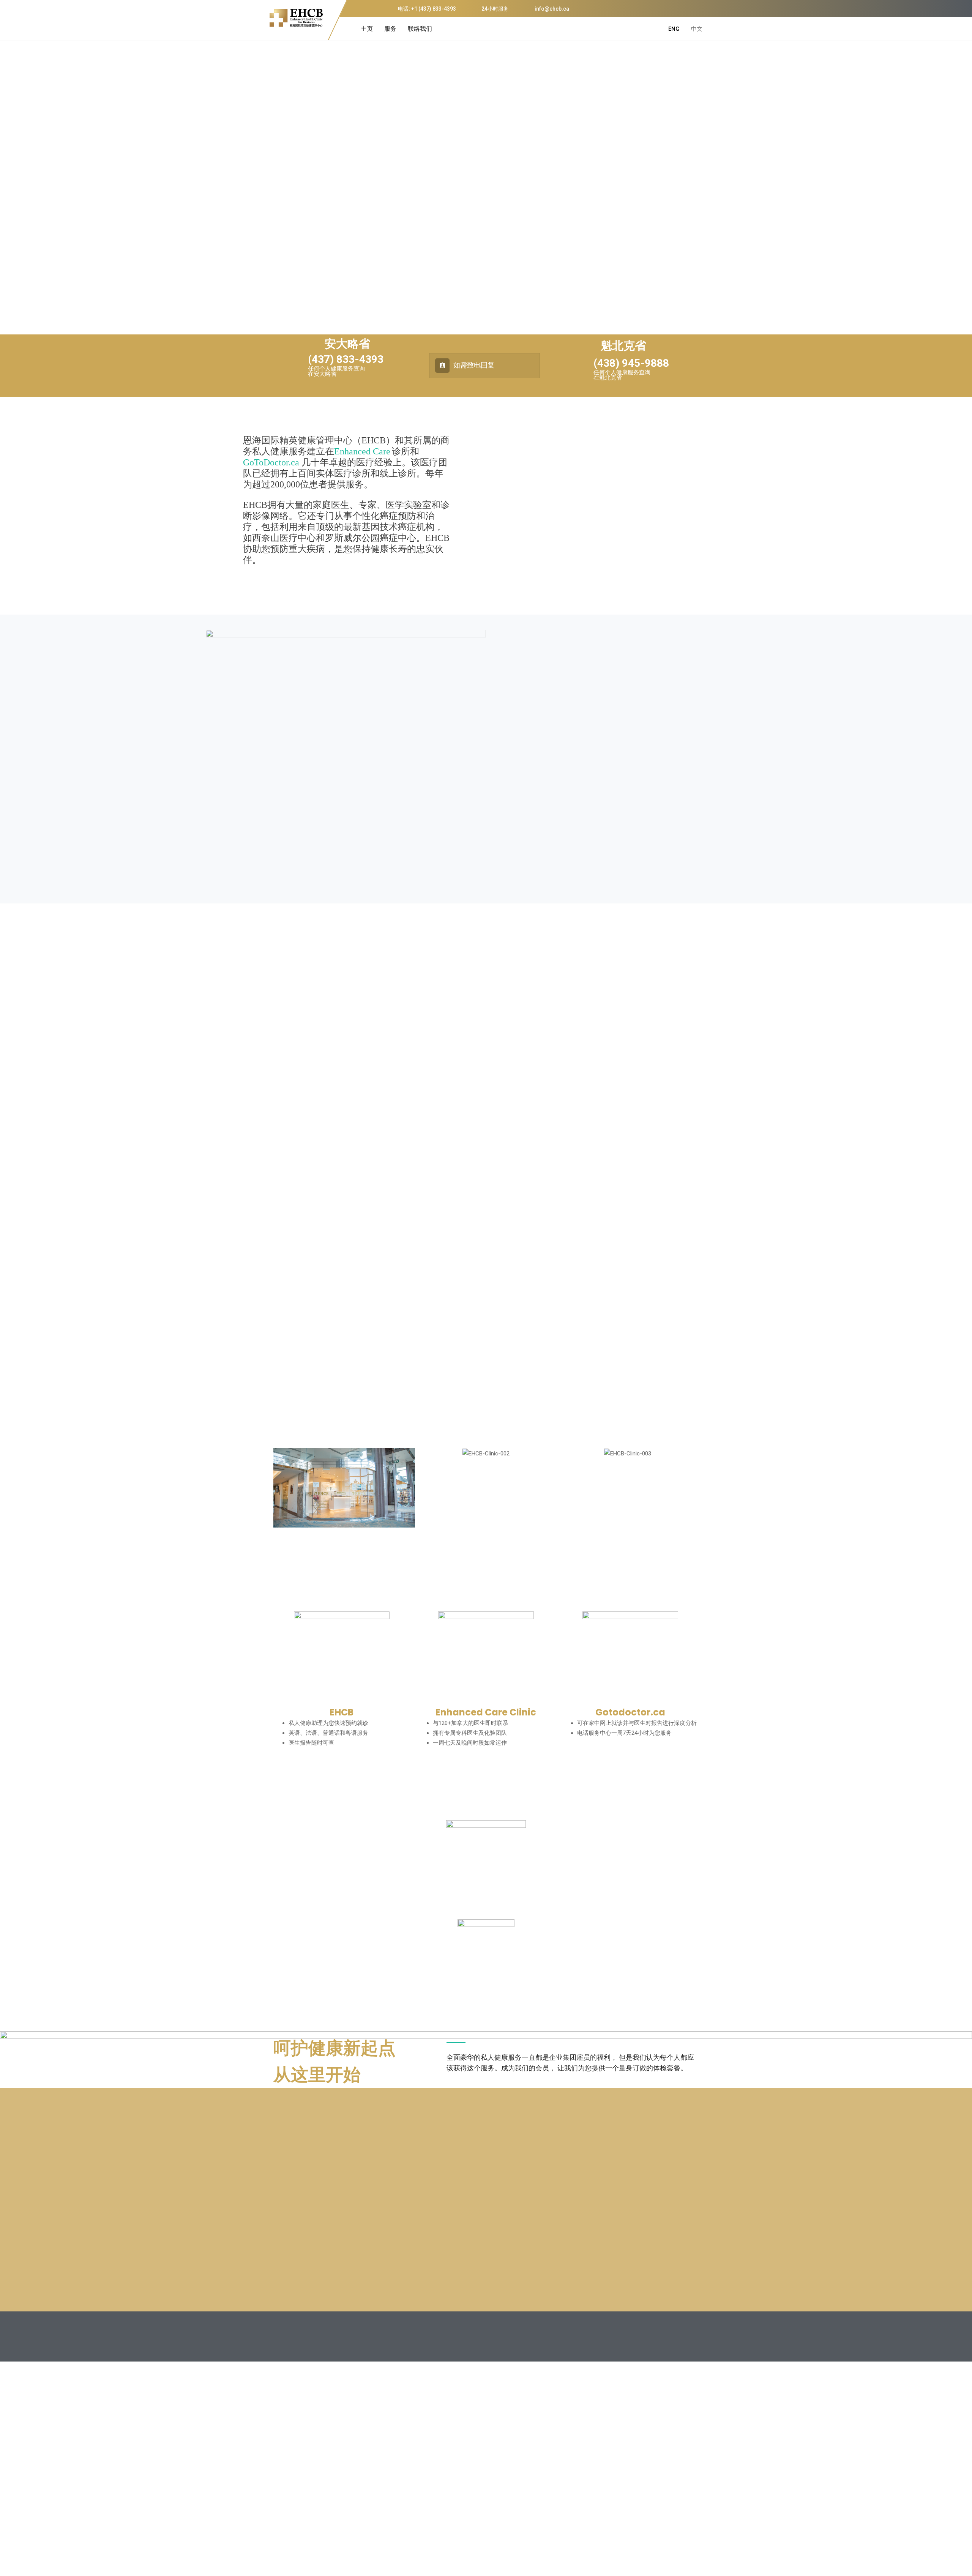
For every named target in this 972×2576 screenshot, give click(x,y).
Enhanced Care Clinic (486, 1712)
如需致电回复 (473, 365)
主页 (367, 29)
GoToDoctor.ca (271, 462)
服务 (390, 29)
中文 (697, 29)
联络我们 (420, 29)
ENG (674, 29)
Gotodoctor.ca (630, 1712)
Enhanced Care (362, 451)
